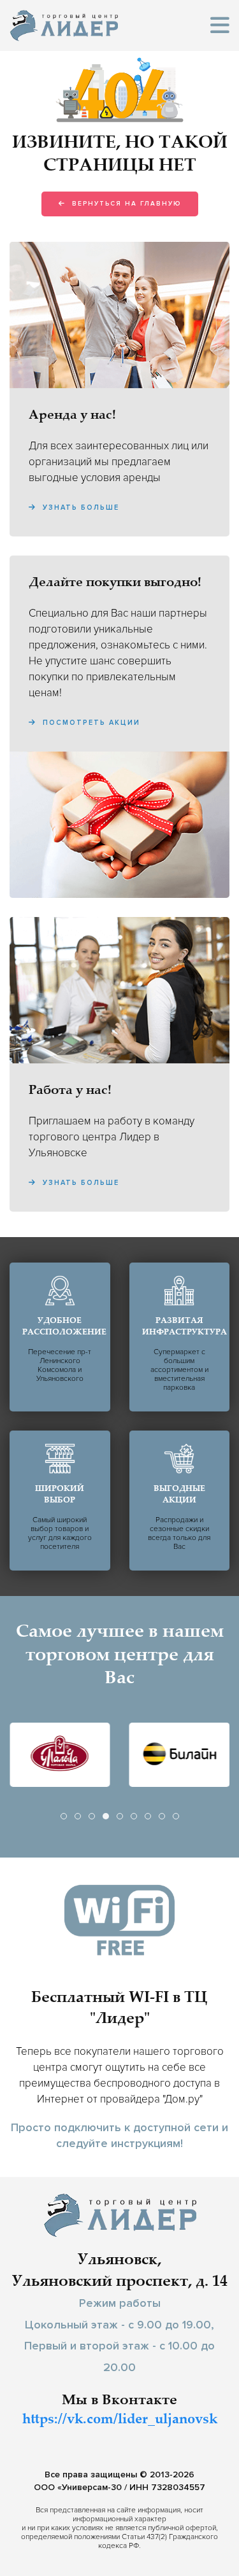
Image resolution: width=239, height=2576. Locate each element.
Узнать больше (79, 507)
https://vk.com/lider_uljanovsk (120, 2420)
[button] (220, 26)
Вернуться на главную (125, 204)
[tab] (64, 1816)
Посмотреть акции (90, 723)
